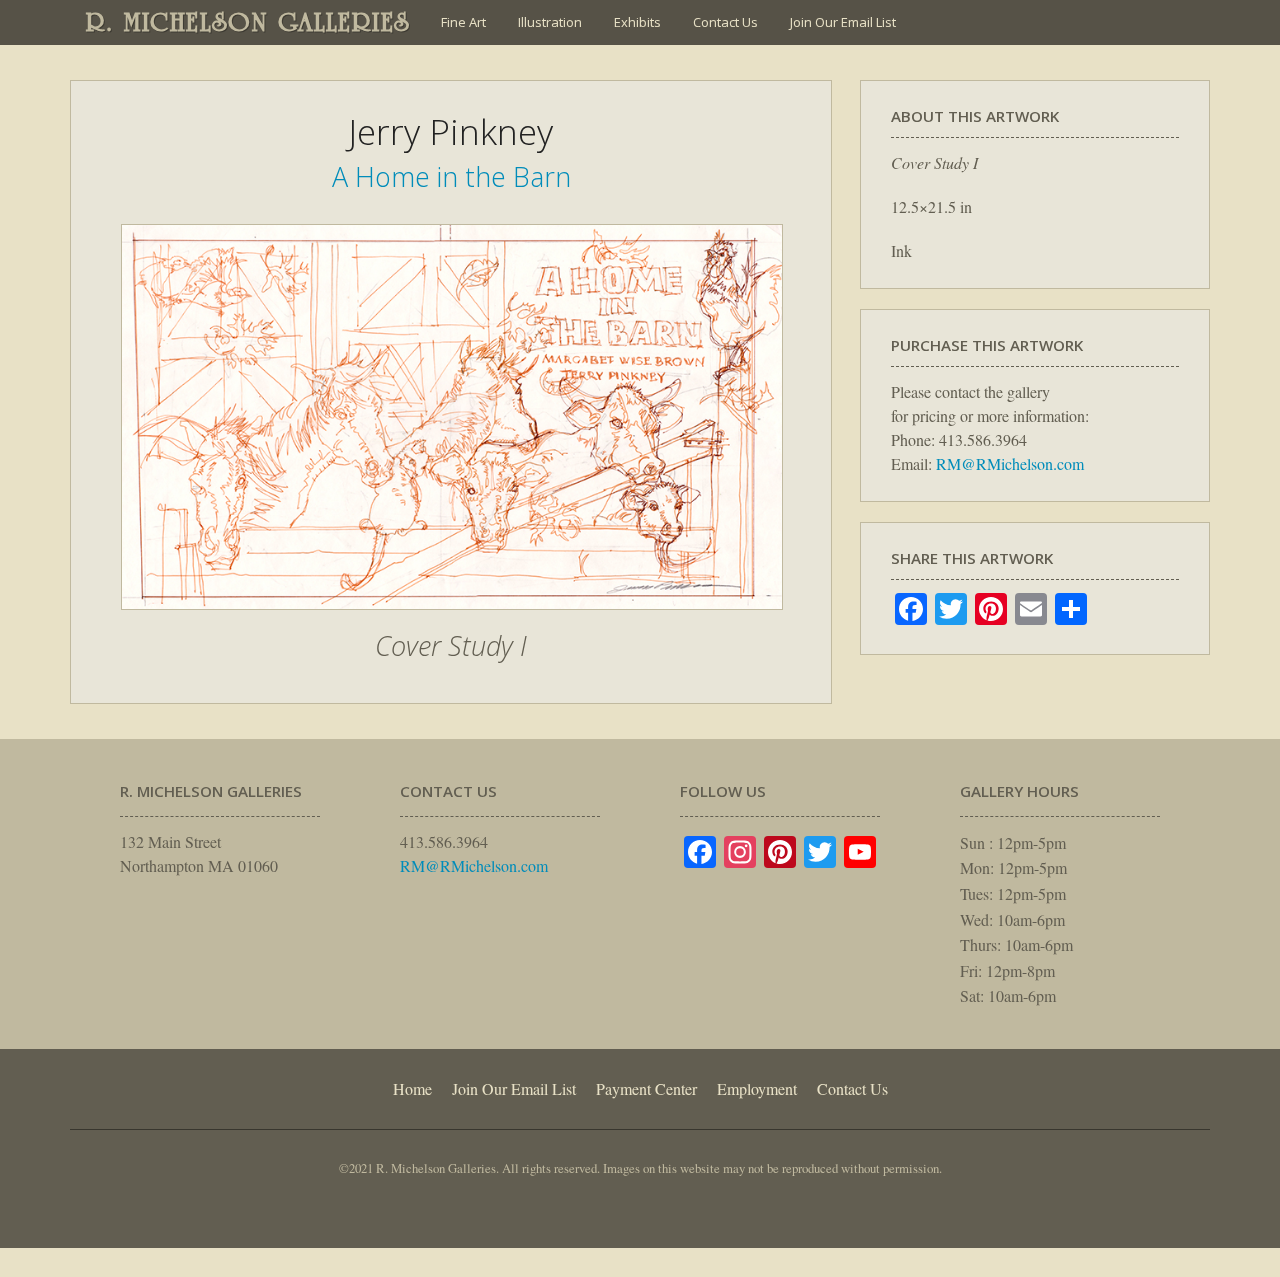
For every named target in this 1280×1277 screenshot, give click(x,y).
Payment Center (646, 1088)
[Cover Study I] (452, 620)
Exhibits (637, 22)
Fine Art (463, 22)
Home (412, 1088)
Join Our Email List (843, 22)
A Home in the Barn (451, 176)
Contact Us (725, 22)
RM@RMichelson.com (1010, 463)
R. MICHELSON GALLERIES (248, 22)
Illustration (550, 22)
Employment (757, 1088)
